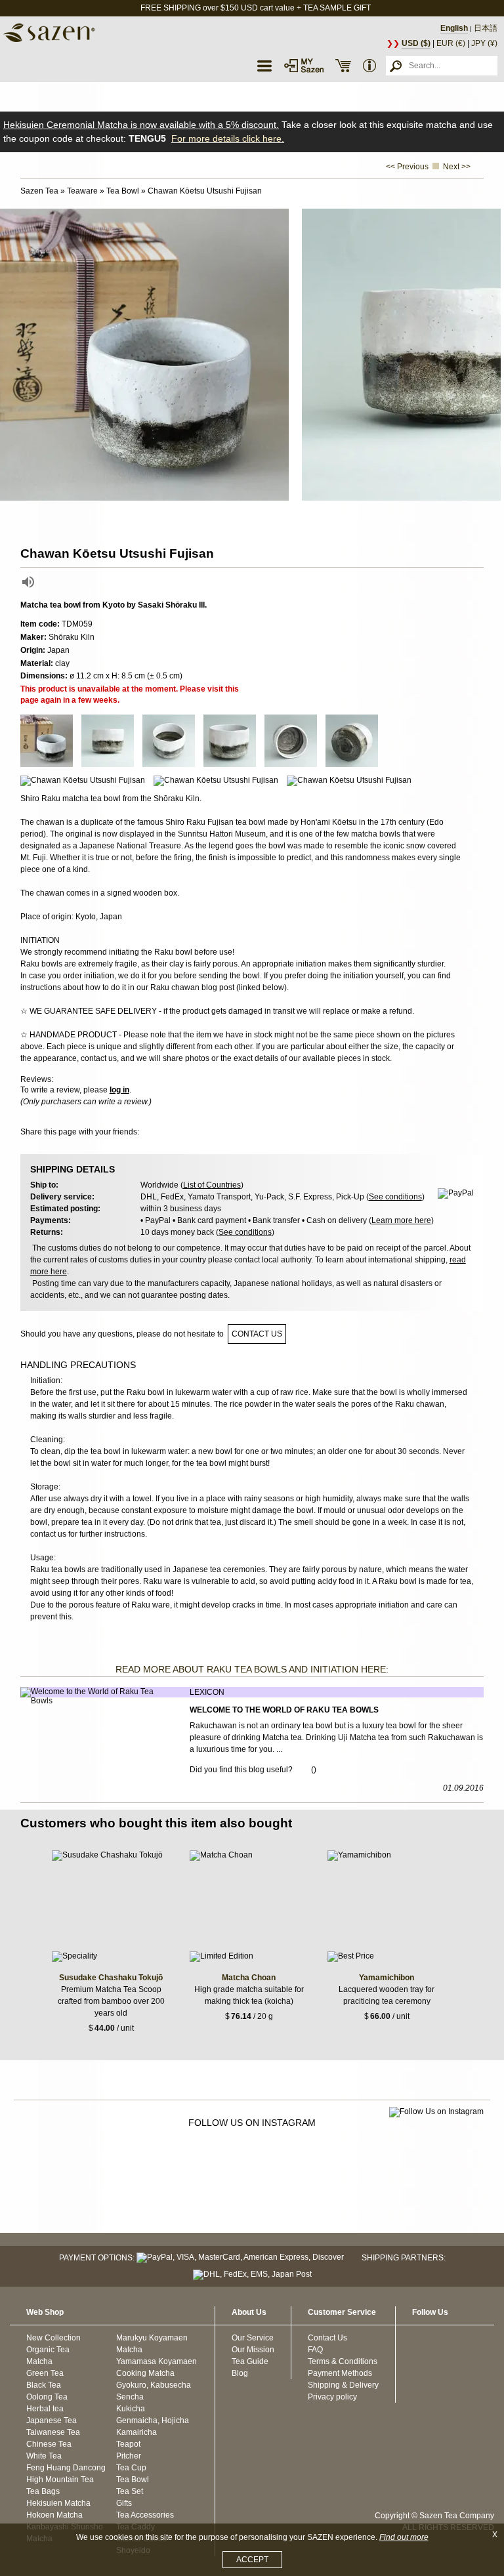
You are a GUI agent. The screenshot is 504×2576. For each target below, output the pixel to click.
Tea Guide (250, 2361)
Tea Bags (43, 2491)
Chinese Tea (49, 2444)
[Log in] (304, 66)
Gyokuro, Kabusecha (154, 2385)
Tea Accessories (145, 2515)
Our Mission (253, 2350)
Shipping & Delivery (343, 2385)
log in (119, 1090)
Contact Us (327, 2338)
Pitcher (129, 2456)
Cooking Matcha (145, 2373)
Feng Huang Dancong (66, 2468)
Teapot (128, 2444)
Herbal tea (45, 2409)
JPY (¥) (484, 43)
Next (491, 355)
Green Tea (45, 2373)
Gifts (124, 2503)
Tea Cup (131, 2468)
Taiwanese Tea (53, 2432)
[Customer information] (369, 66)
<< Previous (407, 167)
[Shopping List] (343, 66)
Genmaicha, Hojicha (153, 2420)
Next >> (457, 167)
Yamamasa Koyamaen (157, 2361)
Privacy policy (332, 2397)
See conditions (395, 1197)
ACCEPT (252, 2560)
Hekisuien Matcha (58, 2503)
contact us (257, 1334)
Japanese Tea (52, 2420)
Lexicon (207, 1692)
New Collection (53, 2338)
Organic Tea (48, 2350)
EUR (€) (451, 43)
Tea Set (130, 2491)
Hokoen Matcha (54, 2515)
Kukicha (131, 2409)
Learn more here (401, 1220)
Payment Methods (340, 2373)
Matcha (39, 2361)
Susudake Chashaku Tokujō (111, 1978)
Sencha (130, 2397)
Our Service (253, 2338)
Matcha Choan (249, 1978)
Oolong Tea (47, 2397)
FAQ (315, 2350)
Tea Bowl (133, 2480)
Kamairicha (136, 2432)
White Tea (44, 2456)
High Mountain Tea (60, 2480)
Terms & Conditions (343, 2361)
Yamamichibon (387, 1978)
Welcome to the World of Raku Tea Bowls (284, 1710)
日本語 (486, 28)
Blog (240, 2373)
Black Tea (44, 2385)
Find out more (404, 2537)
